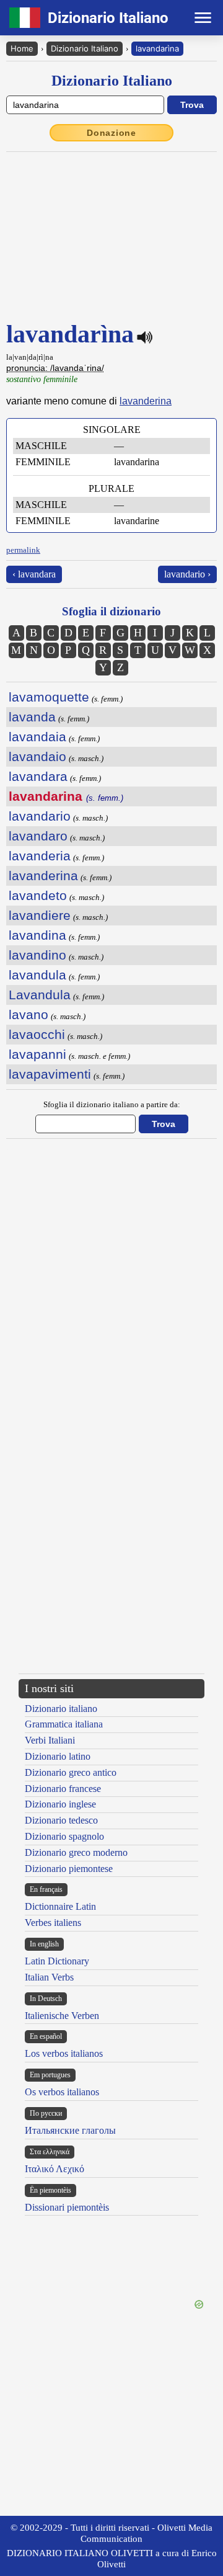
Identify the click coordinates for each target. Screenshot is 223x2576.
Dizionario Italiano (85, 48)
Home (22, 48)
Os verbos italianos (62, 2092)
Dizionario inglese (60, 1804)
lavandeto (38, 895)
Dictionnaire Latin (60, 1906)
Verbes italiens (53, 1923)
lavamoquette (49, 697)
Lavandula (40, 995)
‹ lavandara (34, 574)
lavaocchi (37, 1034)
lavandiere (40, 915)
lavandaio (37, 756)
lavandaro (38, 836)
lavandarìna (157, 48)
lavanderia (40, 856)
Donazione (111, 133)
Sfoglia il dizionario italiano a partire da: (112, 1104)
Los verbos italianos (64, 2053)
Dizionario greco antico (71, 1772)
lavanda (32, 717)
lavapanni (37, 1054)
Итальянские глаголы (70, 2130)
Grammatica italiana (64, 1724)
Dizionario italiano (61, 1709)
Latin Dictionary (57, 1961)
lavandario (40, 816)
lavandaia (37, 737)
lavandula (37, 975)
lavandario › (187, 574)
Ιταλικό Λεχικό (55, 2169)
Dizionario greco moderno (76, 1852)
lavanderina (146, 401)
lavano (28, 1014)
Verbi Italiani (50, 1740)
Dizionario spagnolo (64, 1836)
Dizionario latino (58, 1756)
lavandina (37, 935)
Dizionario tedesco (61, 1820)
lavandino (37, 955)
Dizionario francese (63, 1789)
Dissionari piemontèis (67, 2207)
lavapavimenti (50, 1074)
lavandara (38, 776)
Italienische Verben (62, 2016)
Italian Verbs (49, 1977)
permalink (23, 550)
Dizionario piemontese (69, 1869)
